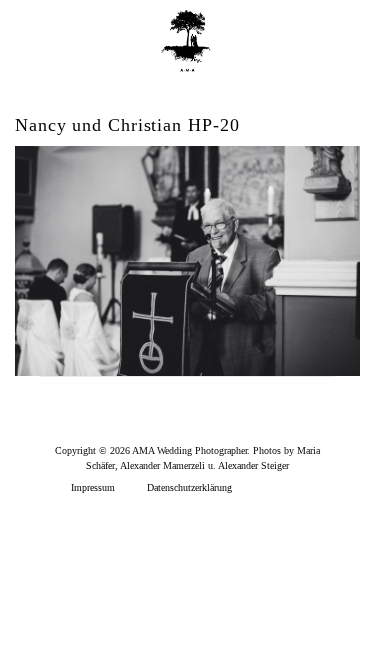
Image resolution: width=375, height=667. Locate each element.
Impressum (93, 487)
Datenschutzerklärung (189, 487)
